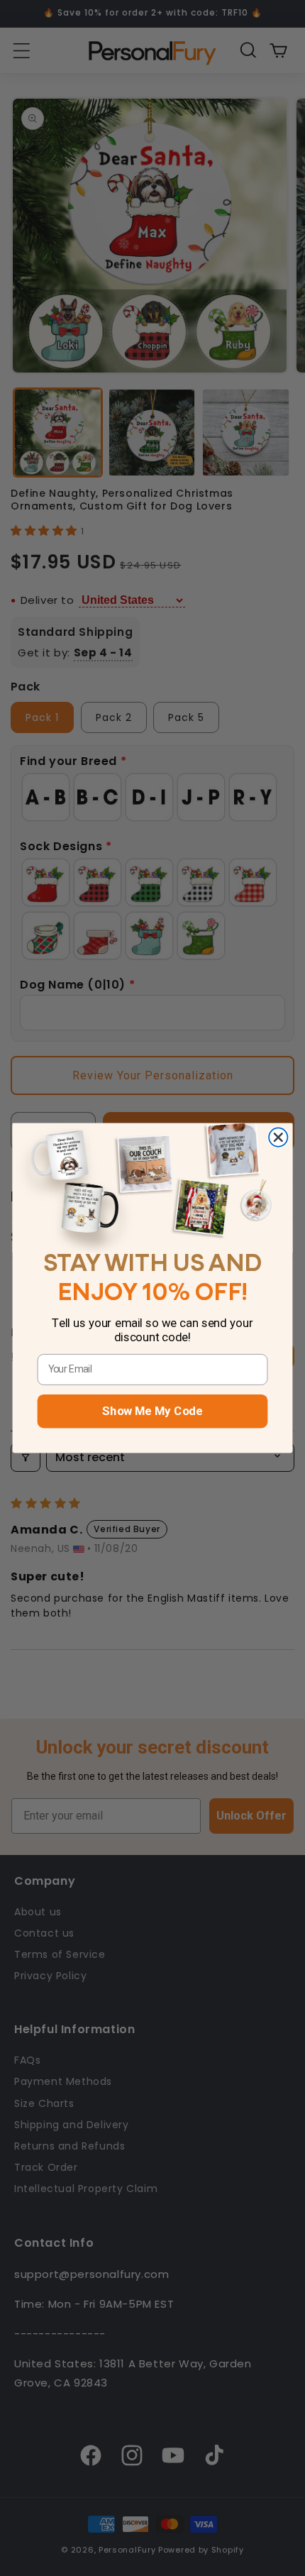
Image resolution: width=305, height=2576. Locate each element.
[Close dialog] (278, 1138)
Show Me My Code (152, 1411)
